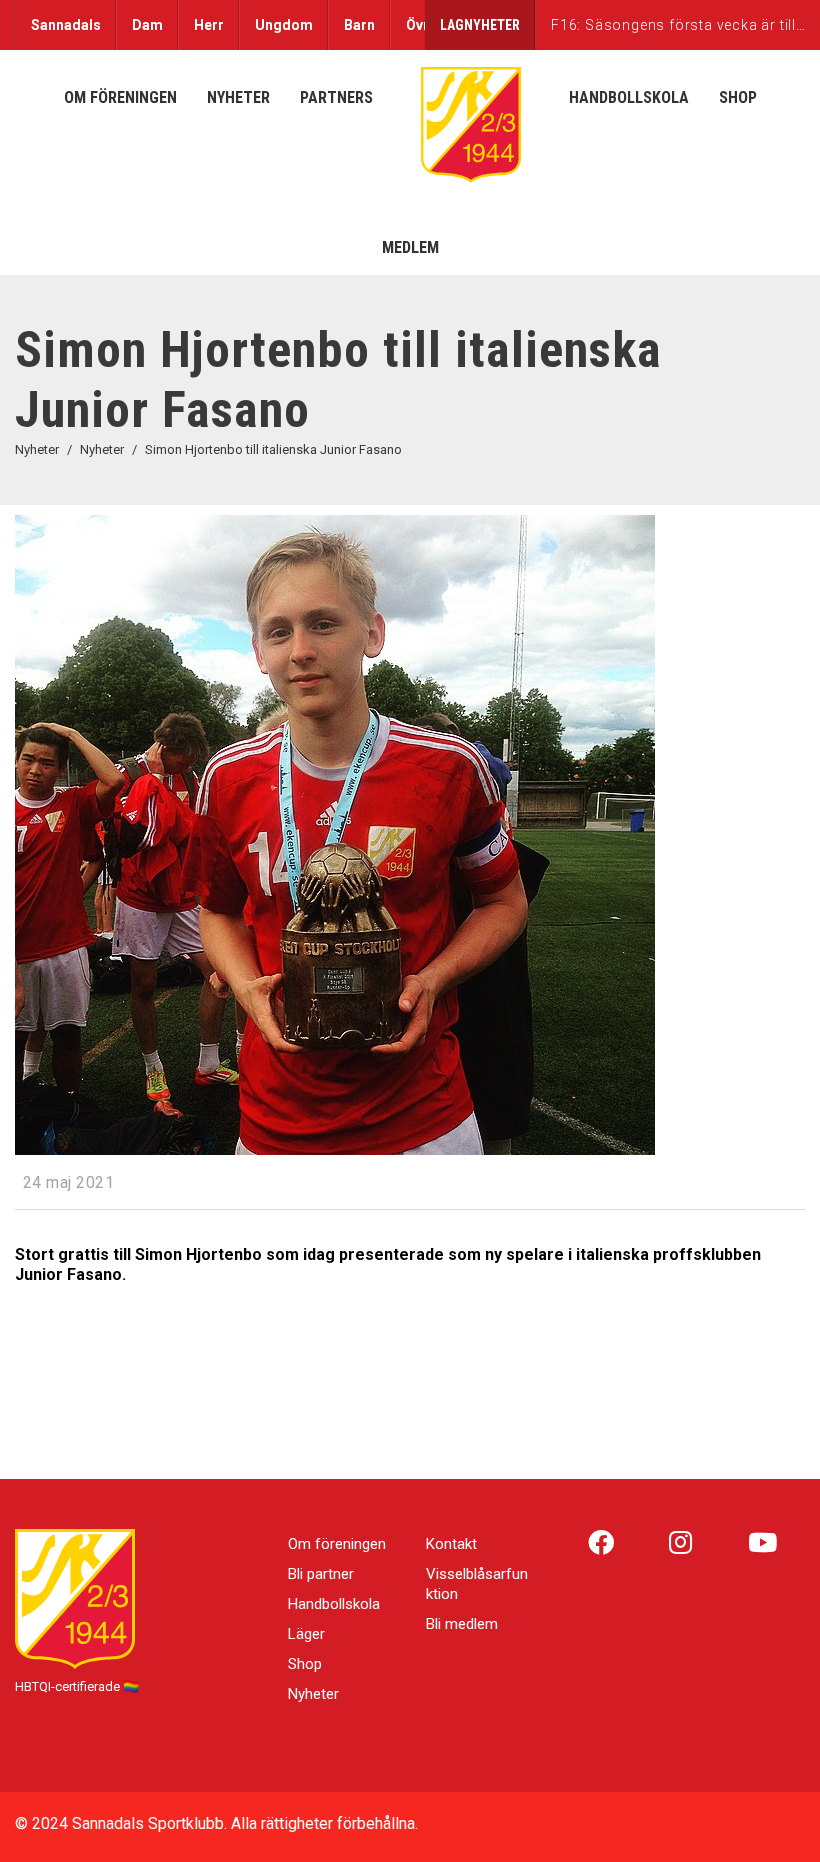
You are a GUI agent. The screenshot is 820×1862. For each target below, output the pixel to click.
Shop (305, 1664)
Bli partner (321, 1574)
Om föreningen (337, 1544)
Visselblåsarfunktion (477, 1584)
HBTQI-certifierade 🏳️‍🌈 (77, 1686)
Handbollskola (334, 1604)
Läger (306, 1634)
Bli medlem (462, 1624)
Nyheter (313, 1694)
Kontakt (451, 1544)
